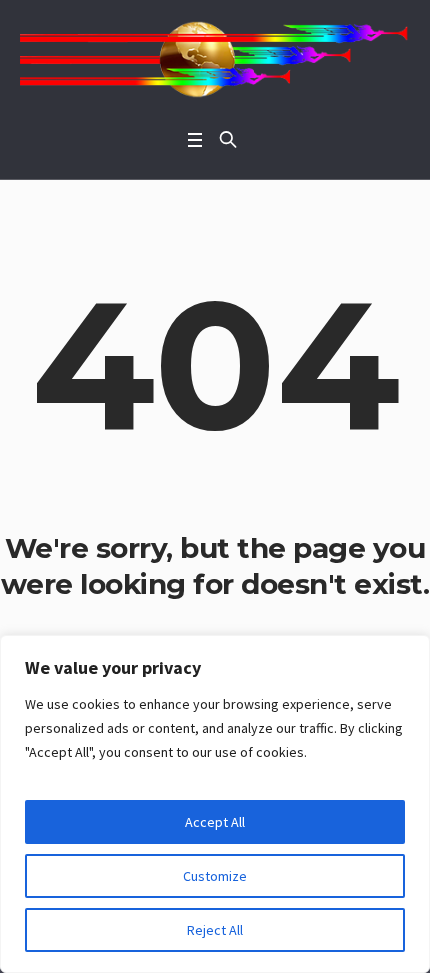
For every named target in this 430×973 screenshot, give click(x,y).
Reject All (215, 930)
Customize (215, 876)
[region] (215, 804)
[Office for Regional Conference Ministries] (215, 59)
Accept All (215, 822)
